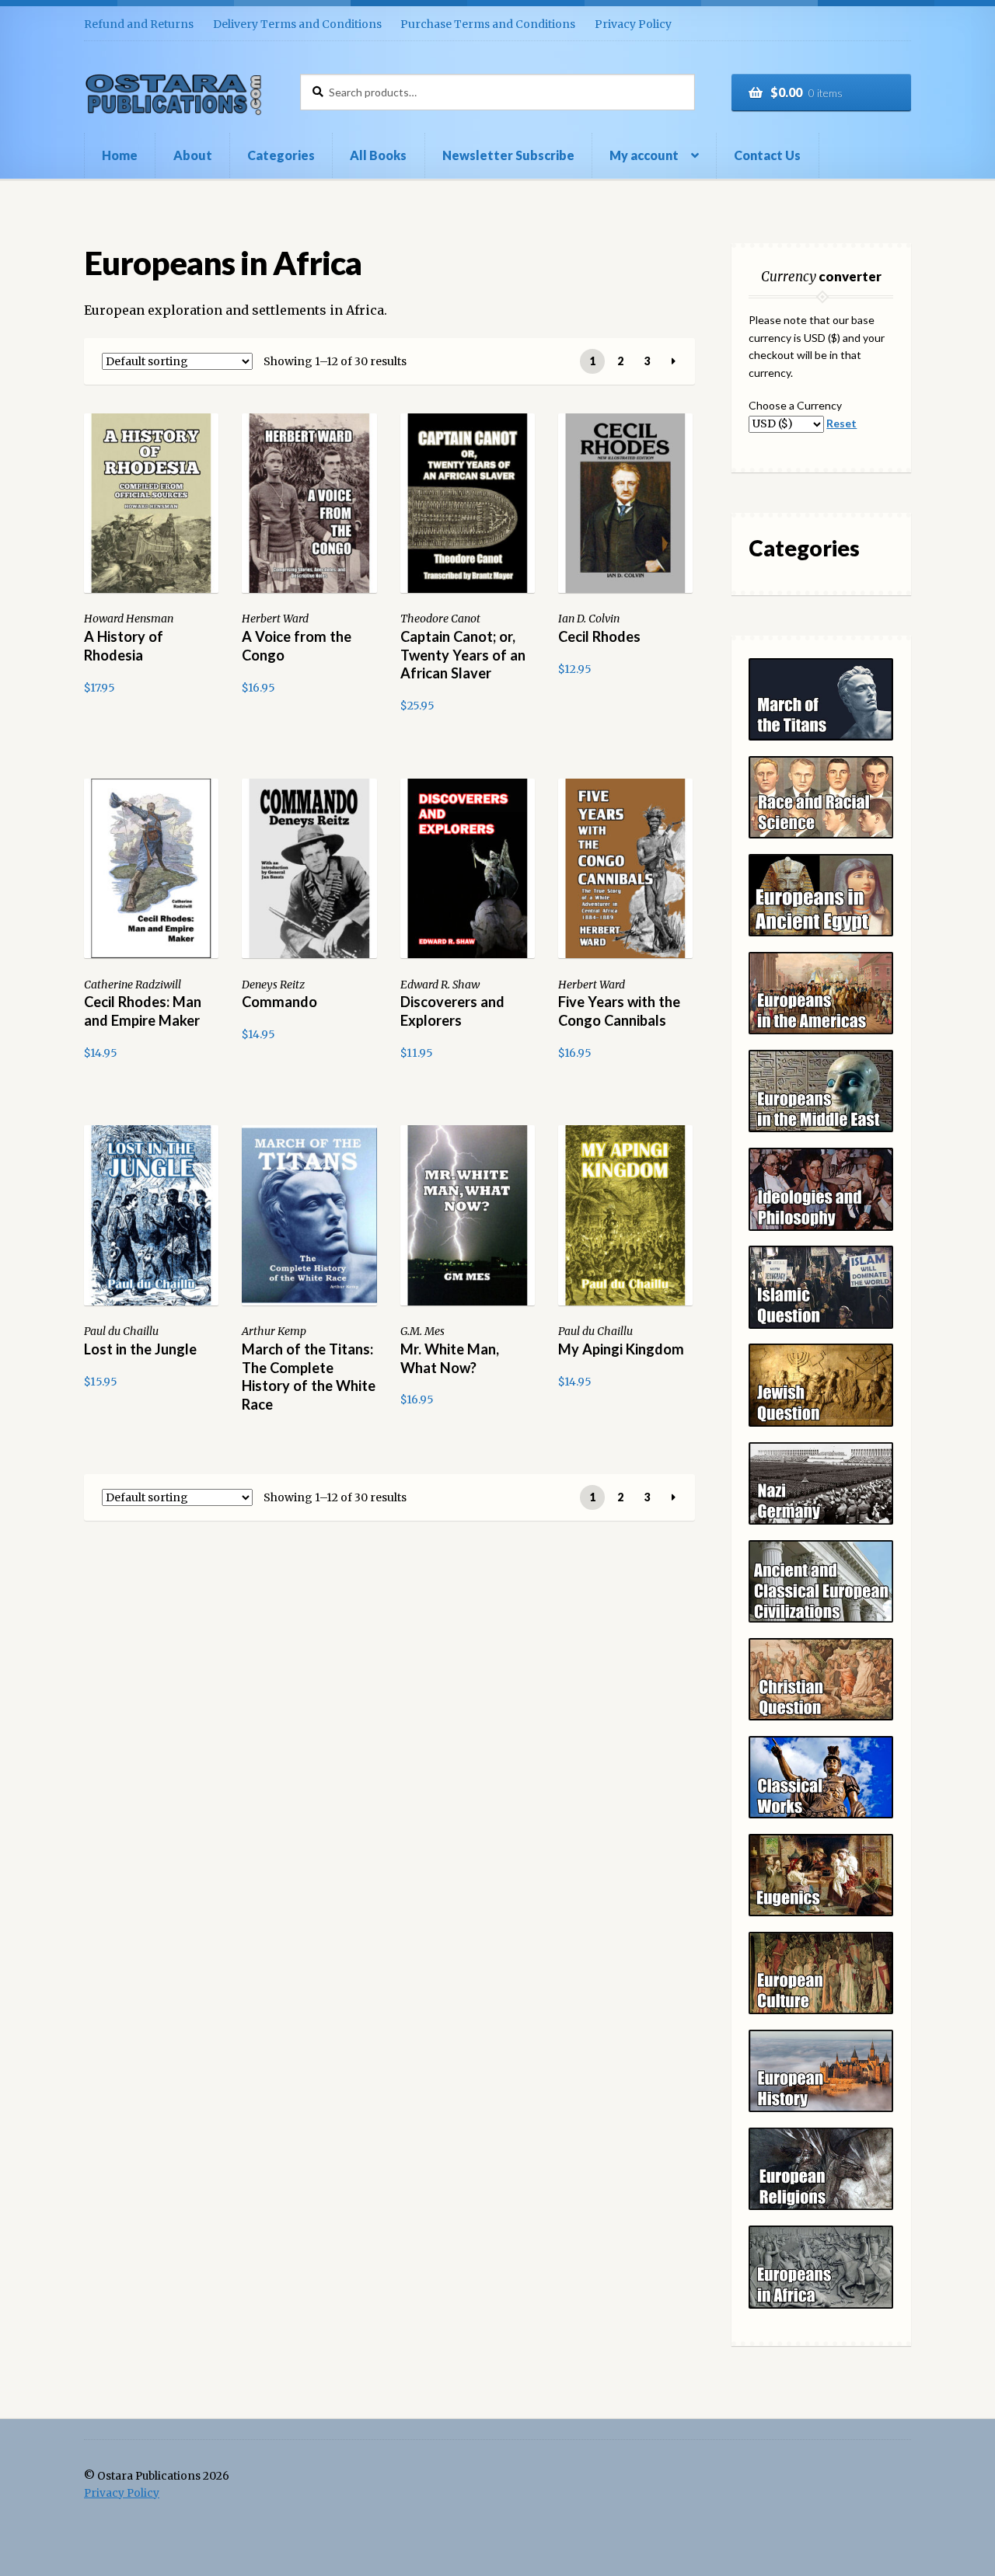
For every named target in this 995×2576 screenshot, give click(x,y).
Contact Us (767, 155)
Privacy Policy (633, 24)
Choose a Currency (795, 405)
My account (644, 155)
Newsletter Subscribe (508, 155)
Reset (841, 423)
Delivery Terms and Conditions (297, 24)
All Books (378, 155)
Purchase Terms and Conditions (488, 24)
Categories (281, 155)
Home (120, 155)
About (193, 155)
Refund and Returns (139, 24)
